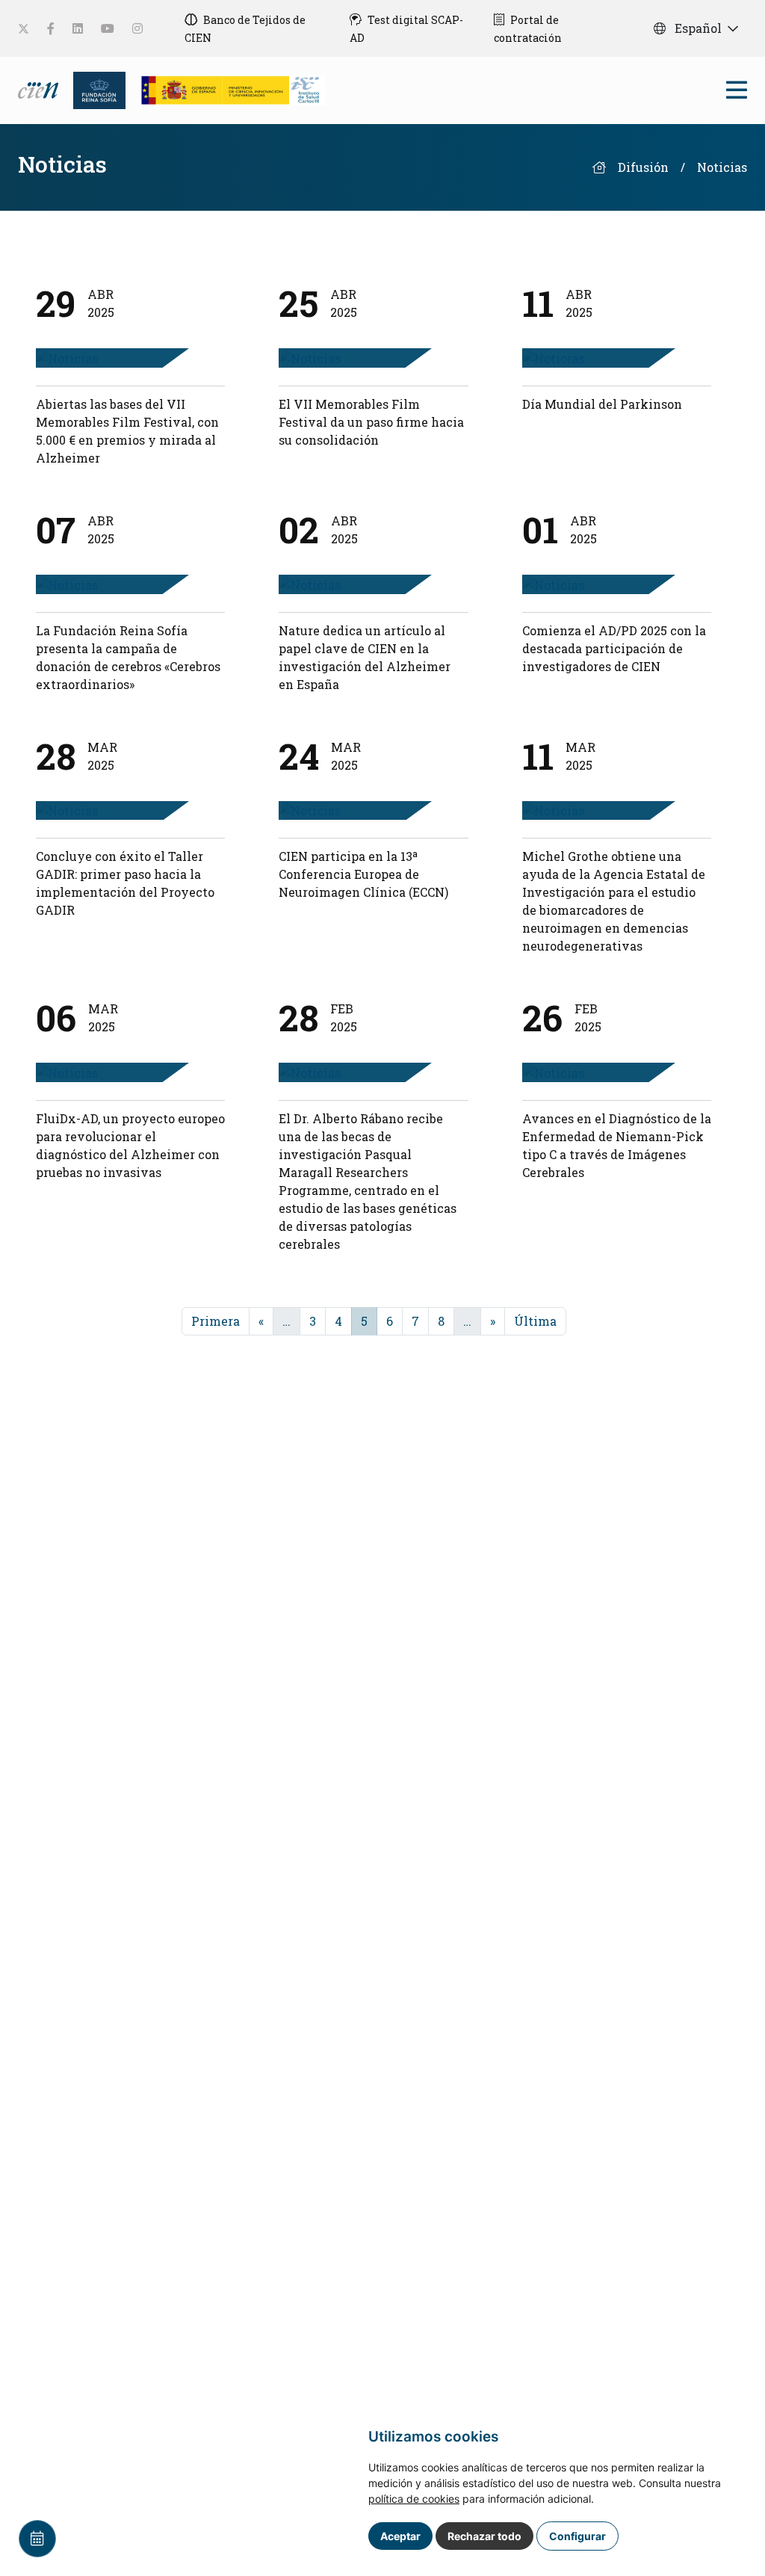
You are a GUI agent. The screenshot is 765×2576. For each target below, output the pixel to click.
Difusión (643, 167)
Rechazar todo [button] (484, 2536)
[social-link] (24, 29)
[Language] (40, 89)
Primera (216, 1321)
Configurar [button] (577, 2536)
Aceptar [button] (400, 2536)
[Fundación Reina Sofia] (95, 89)
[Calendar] (37, 2539)
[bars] (737, 94)
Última (535, 1321)
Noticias (722, 167)
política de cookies (414, 2499)
